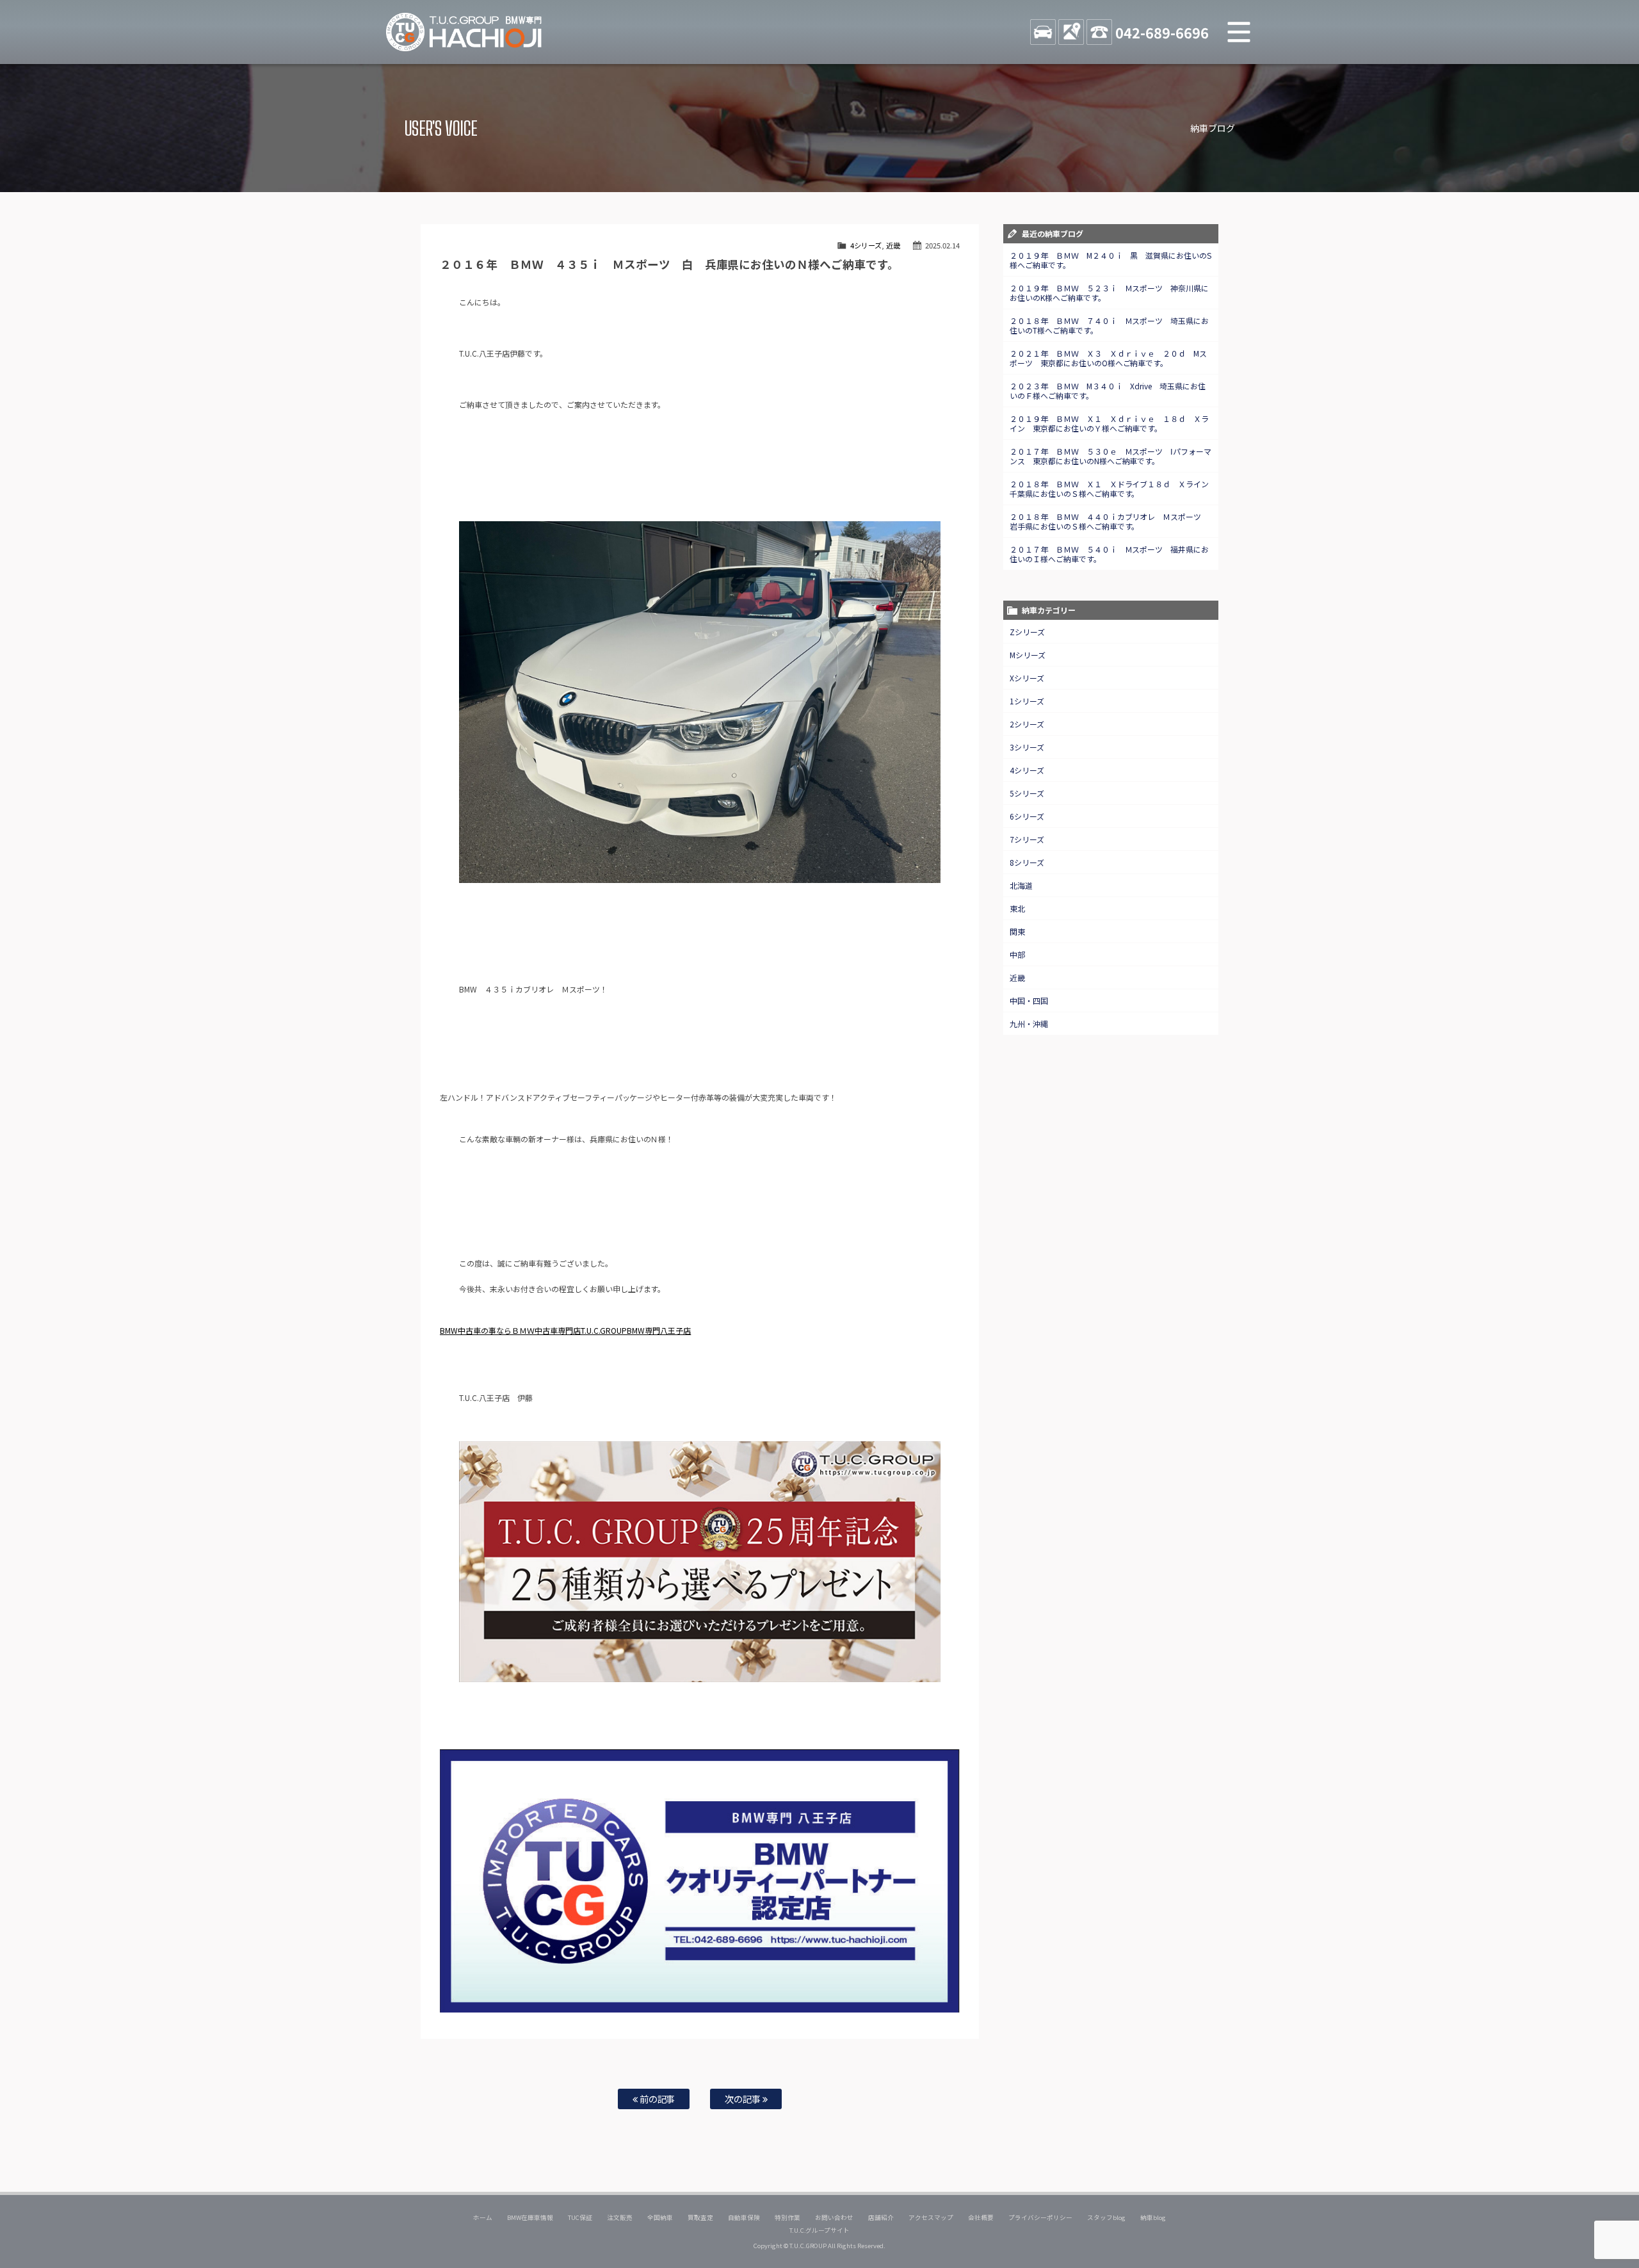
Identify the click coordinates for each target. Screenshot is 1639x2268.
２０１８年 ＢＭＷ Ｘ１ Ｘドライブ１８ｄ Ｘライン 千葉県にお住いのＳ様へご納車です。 (1113, 489)
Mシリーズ (1028, 655)
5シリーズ (1027, 793)
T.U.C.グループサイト (820, 2230)
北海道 (1021, 885)
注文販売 (620, 2217)
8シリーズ (1027, 862)
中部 (1017, 954)
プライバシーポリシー (1040, 2217)
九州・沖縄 (1029, 1024)
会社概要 (981, 2217)
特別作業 (787, 2217)
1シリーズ (1027, 701)
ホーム (483, 2217)
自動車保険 (744, 2217)
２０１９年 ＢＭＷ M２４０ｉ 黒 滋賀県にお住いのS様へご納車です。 (1111, 260)
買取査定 (700, 2217)
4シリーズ (866, 245)
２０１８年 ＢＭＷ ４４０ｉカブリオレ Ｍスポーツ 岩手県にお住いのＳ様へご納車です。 (1110, 521)
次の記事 (744, 2099)
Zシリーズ (1027, 632)
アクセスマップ (931, 2217)
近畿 (893, 245)
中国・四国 (1029, 1000)
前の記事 (657, 2099)
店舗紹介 (881, 2217)
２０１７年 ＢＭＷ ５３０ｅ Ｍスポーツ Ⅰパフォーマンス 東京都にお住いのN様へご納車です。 (1111, 456)
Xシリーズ (1027, 678)
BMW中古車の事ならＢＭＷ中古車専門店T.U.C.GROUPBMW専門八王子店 (566, 1330)
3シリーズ (1027, 747)
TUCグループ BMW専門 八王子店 (464, 32)
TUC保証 (580, 2217)
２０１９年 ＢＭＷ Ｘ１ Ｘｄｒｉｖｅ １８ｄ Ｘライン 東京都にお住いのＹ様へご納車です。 (1110, 423)
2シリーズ (1027, 724)
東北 (1017, 908)
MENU (1239, 32)
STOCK (1043, 32)
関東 (1017, 931)
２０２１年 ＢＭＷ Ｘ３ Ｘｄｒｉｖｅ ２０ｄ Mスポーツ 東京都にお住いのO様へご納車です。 (1109, 358)
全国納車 (660, 2217)
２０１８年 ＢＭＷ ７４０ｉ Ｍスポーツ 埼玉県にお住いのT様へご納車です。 (1110, 325)
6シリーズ (1027, 816)
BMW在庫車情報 (530, 2217)
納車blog (1153, 2217)
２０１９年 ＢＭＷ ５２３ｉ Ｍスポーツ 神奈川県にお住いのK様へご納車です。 (1110, 293)
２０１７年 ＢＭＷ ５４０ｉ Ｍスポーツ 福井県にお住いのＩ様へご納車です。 (1110, 554)
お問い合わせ (834, 2217)
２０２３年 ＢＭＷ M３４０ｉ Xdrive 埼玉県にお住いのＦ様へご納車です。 (1108, 391)
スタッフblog (1106, 2217)
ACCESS (1071, 32)
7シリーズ (1027, 839)
